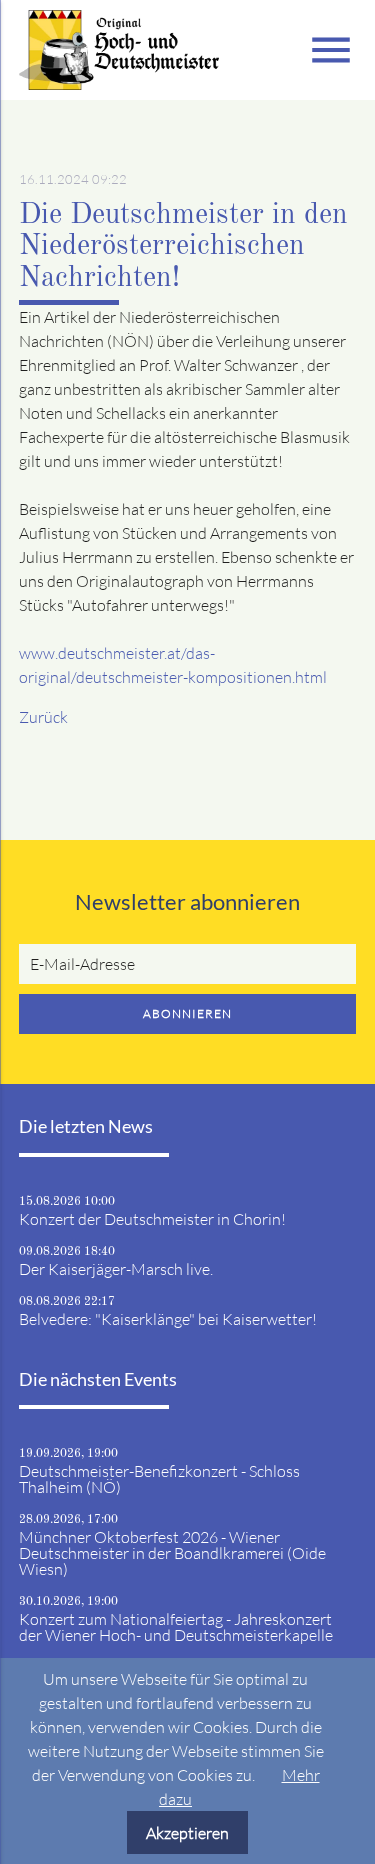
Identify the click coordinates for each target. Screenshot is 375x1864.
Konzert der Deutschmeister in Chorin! (152, 1219)
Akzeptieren (187, 1833)
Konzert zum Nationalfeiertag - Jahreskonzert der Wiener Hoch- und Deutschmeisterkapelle (176, 1627)
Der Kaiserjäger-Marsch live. (116, 1269)
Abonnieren (187, 1013)
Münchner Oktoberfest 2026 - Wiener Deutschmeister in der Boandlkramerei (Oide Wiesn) (172, 1553)
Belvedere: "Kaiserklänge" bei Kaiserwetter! (168, 1319)
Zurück (43, 717)
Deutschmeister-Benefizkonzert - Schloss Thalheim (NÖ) (159, 1479)
